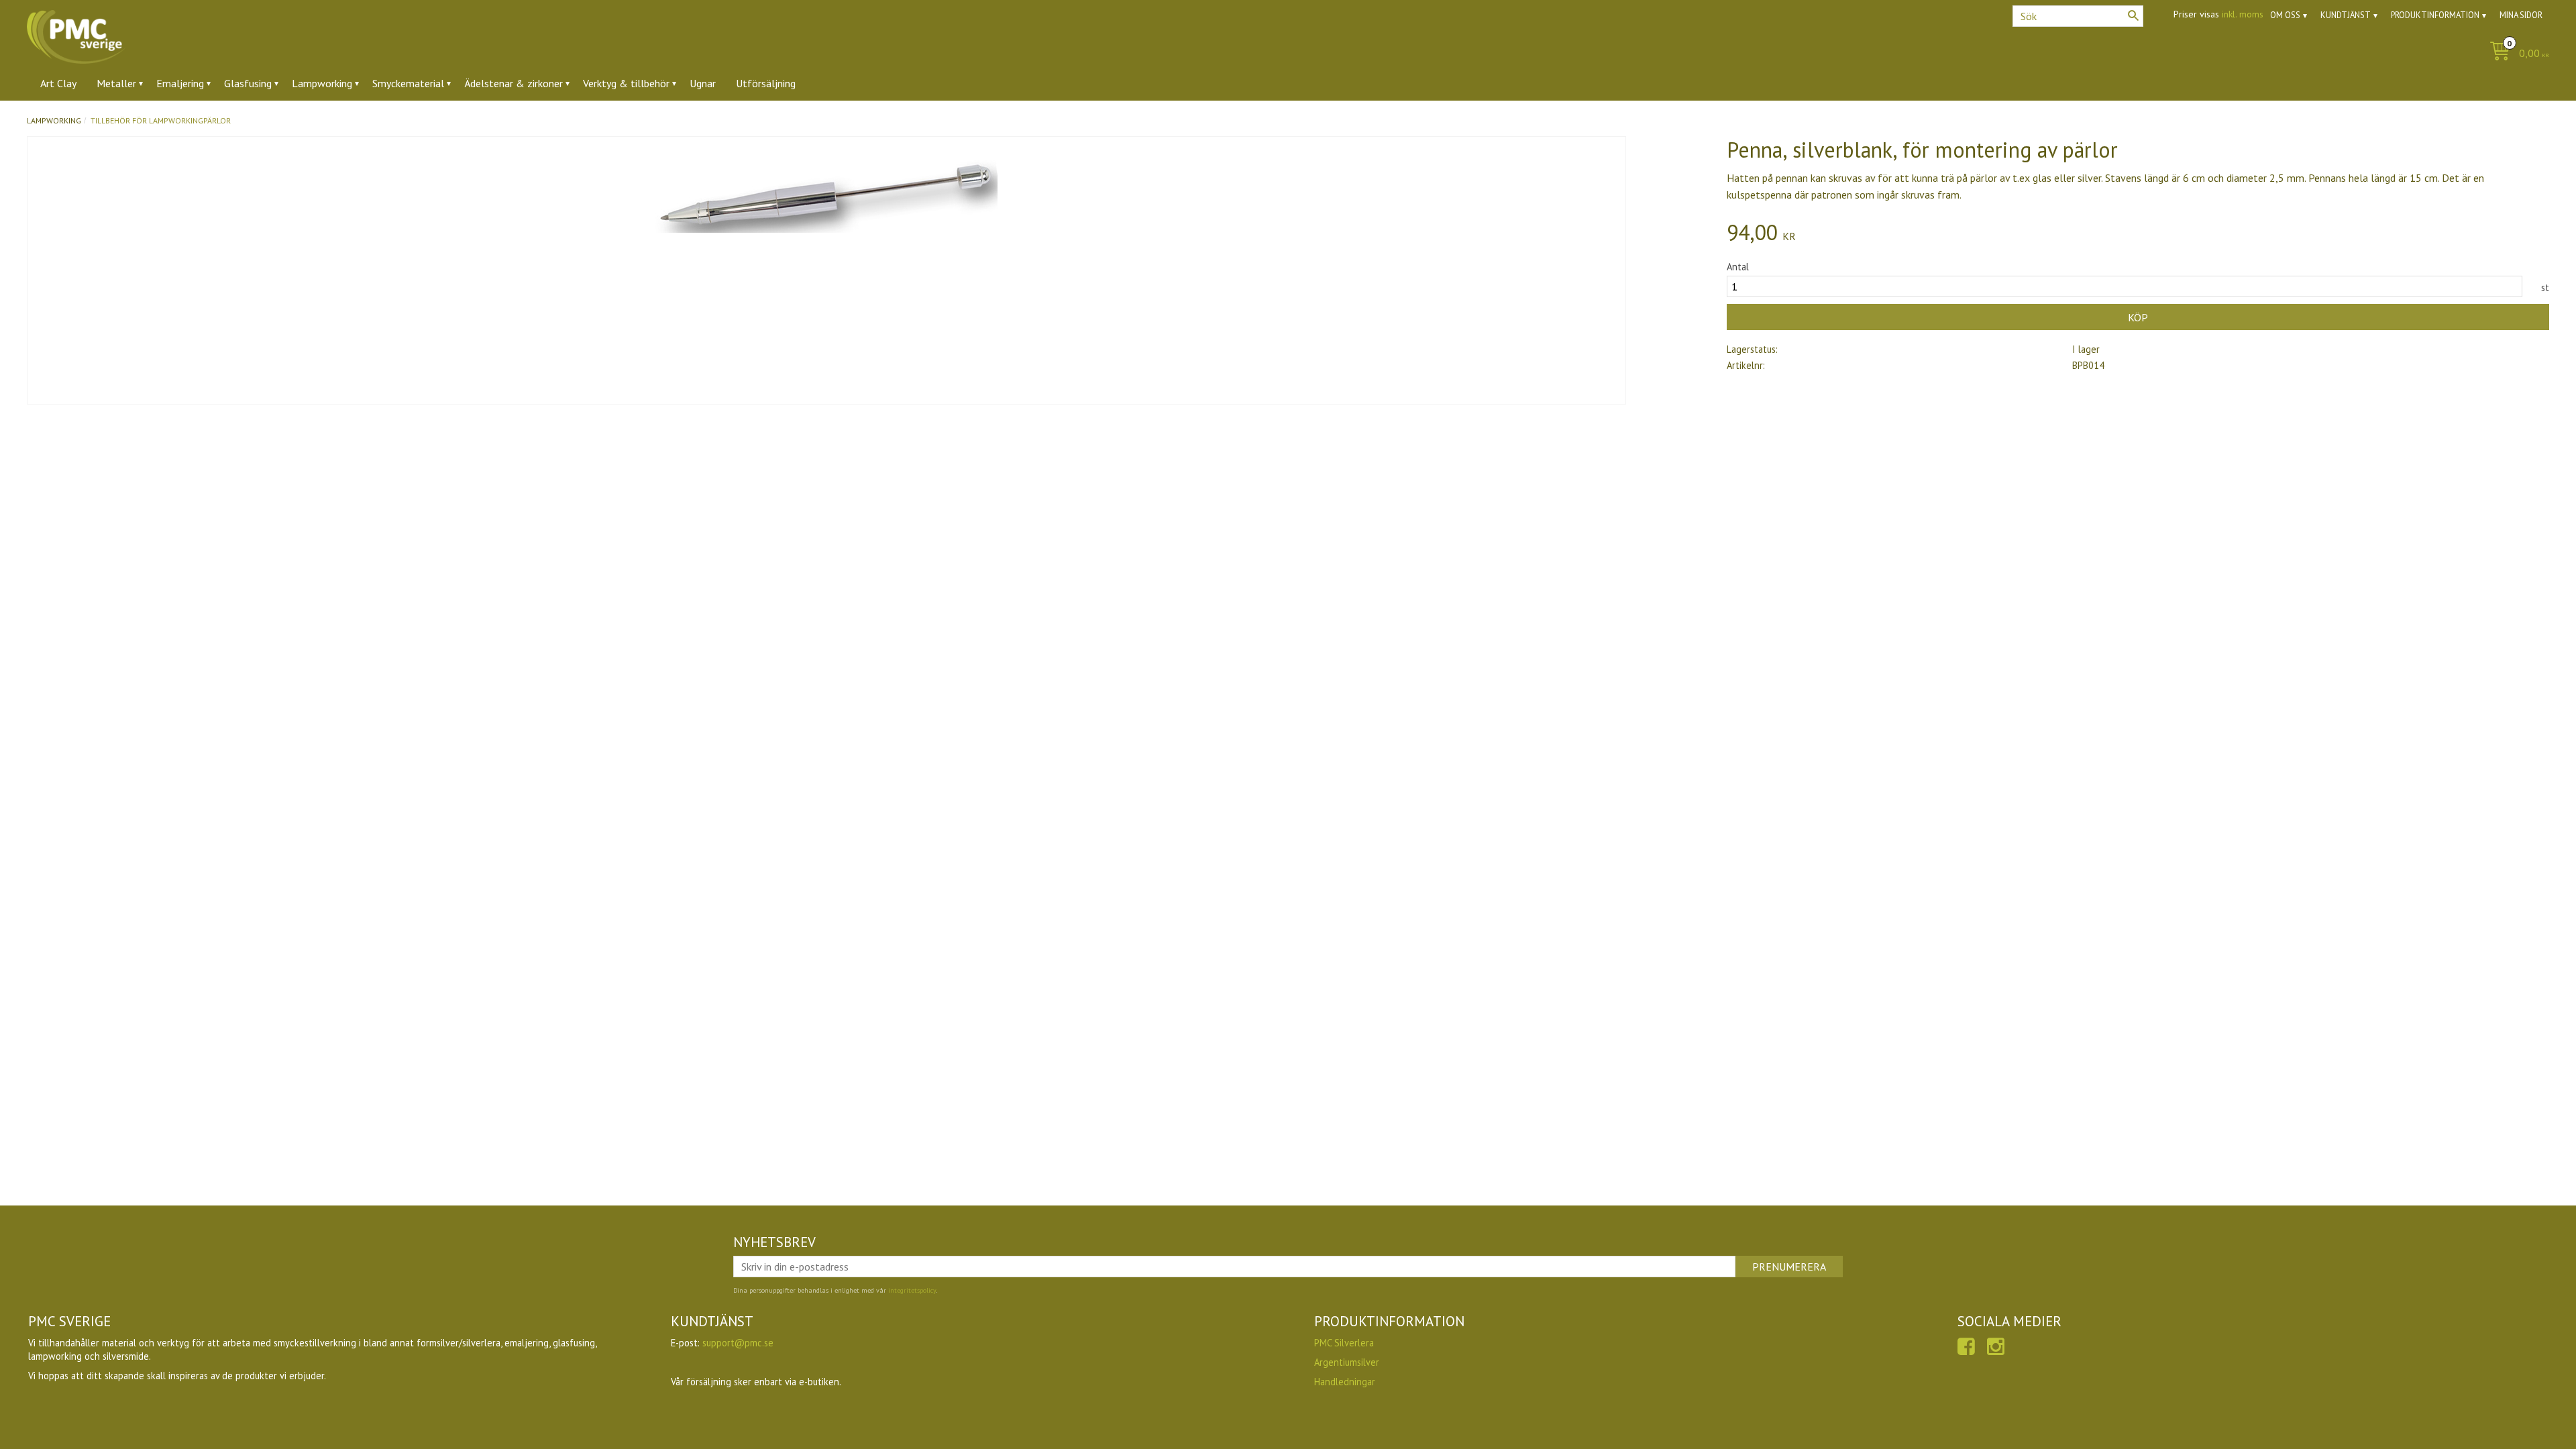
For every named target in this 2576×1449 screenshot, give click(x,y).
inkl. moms (2243, 14)
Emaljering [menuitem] (180, 83)
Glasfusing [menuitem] (248, 83)
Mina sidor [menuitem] (2521, 15)
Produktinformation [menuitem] (2435, 15)
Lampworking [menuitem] (322, 83)
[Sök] (2133, 15)
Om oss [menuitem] (2285, 15)
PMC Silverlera (1344, 1343)
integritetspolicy (912, 1290)
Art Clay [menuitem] (58, 83)
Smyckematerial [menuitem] (408, 83)
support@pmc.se (738, 1343)
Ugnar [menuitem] (703, 83)
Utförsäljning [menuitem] (766, 83)
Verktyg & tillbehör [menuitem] (626, 83)
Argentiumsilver (1347, 1362)
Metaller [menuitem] (116, 83)
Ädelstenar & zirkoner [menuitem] (514, 83)
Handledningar (1345, 1382)
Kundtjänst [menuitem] (2346, 15)
